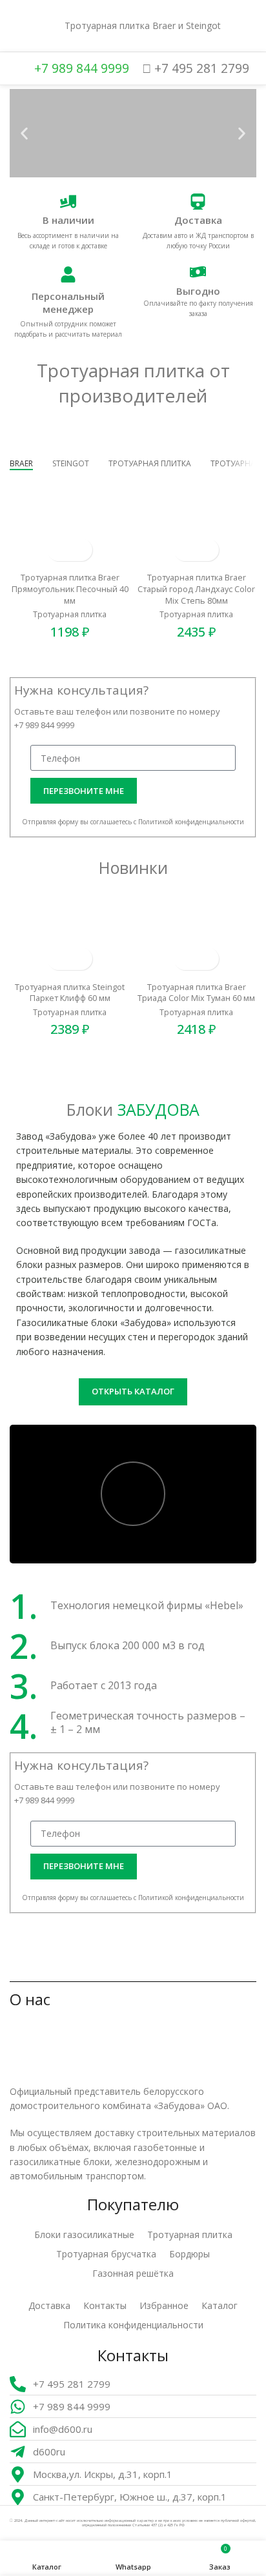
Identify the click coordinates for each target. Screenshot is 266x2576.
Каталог (220, 2305)
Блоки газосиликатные (84, 2234)
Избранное (164, 2305)
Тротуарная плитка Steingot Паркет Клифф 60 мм (70, 993)
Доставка (49, 2305)
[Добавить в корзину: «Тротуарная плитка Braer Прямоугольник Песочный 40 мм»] (58, 550)
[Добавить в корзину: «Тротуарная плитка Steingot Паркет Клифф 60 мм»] (58, 959)
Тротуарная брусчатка (106, 2254)
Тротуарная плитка (70, 615)
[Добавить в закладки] (81, 550)
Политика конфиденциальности (133, 2325)
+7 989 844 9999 (80, 68)
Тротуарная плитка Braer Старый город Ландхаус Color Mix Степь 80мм (196, 589)
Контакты (105, 2305)
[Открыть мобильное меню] (15, 26)
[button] (24, 133)
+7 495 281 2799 (200, 68)
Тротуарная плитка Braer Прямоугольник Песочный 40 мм (70, 589)
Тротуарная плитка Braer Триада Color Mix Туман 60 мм (196, 993)
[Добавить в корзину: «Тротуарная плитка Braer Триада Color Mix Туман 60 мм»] (185, 959)
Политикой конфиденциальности (191, 822)
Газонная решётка (133, 2273)
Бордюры (189, 2254)
